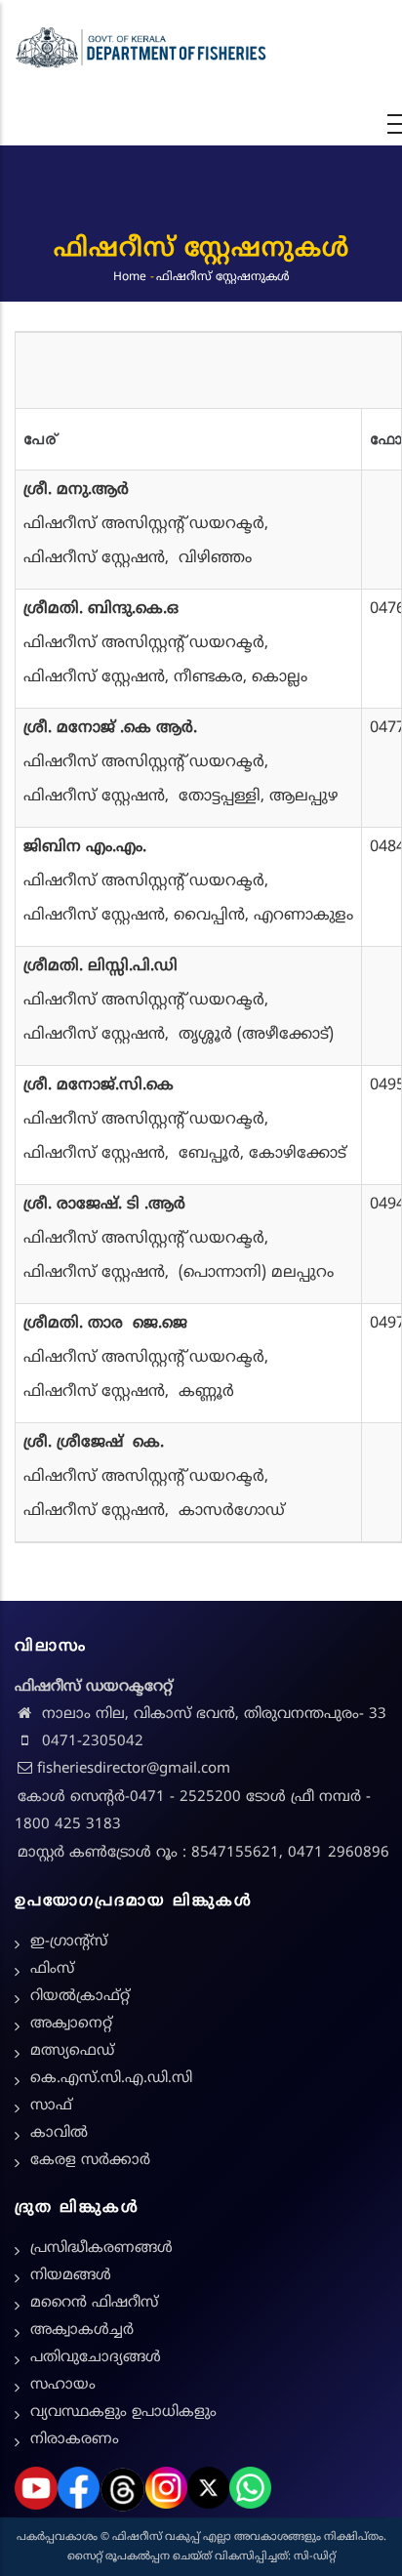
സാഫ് (51, 2106)
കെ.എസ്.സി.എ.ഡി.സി (111, 2079)
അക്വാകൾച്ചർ (82, 2331)
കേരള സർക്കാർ (90, 2161)
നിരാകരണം (75, 2440)
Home (130, 278)
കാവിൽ (59, 2133)
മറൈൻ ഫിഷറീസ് (94, 2303)
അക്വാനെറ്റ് (71, 2024)
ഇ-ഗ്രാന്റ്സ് (69, 1942)
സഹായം (63, 2385)
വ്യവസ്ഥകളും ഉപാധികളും (123, 2412)
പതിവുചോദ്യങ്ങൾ (96, 2358)
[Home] (141, 48)
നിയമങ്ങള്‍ (71, 2276)
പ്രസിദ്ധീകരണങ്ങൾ (101, 2249)
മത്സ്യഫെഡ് (72, 2051)
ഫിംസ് (52, 1969)
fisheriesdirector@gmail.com (134, 1769)
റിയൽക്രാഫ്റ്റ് (80, 1997)
